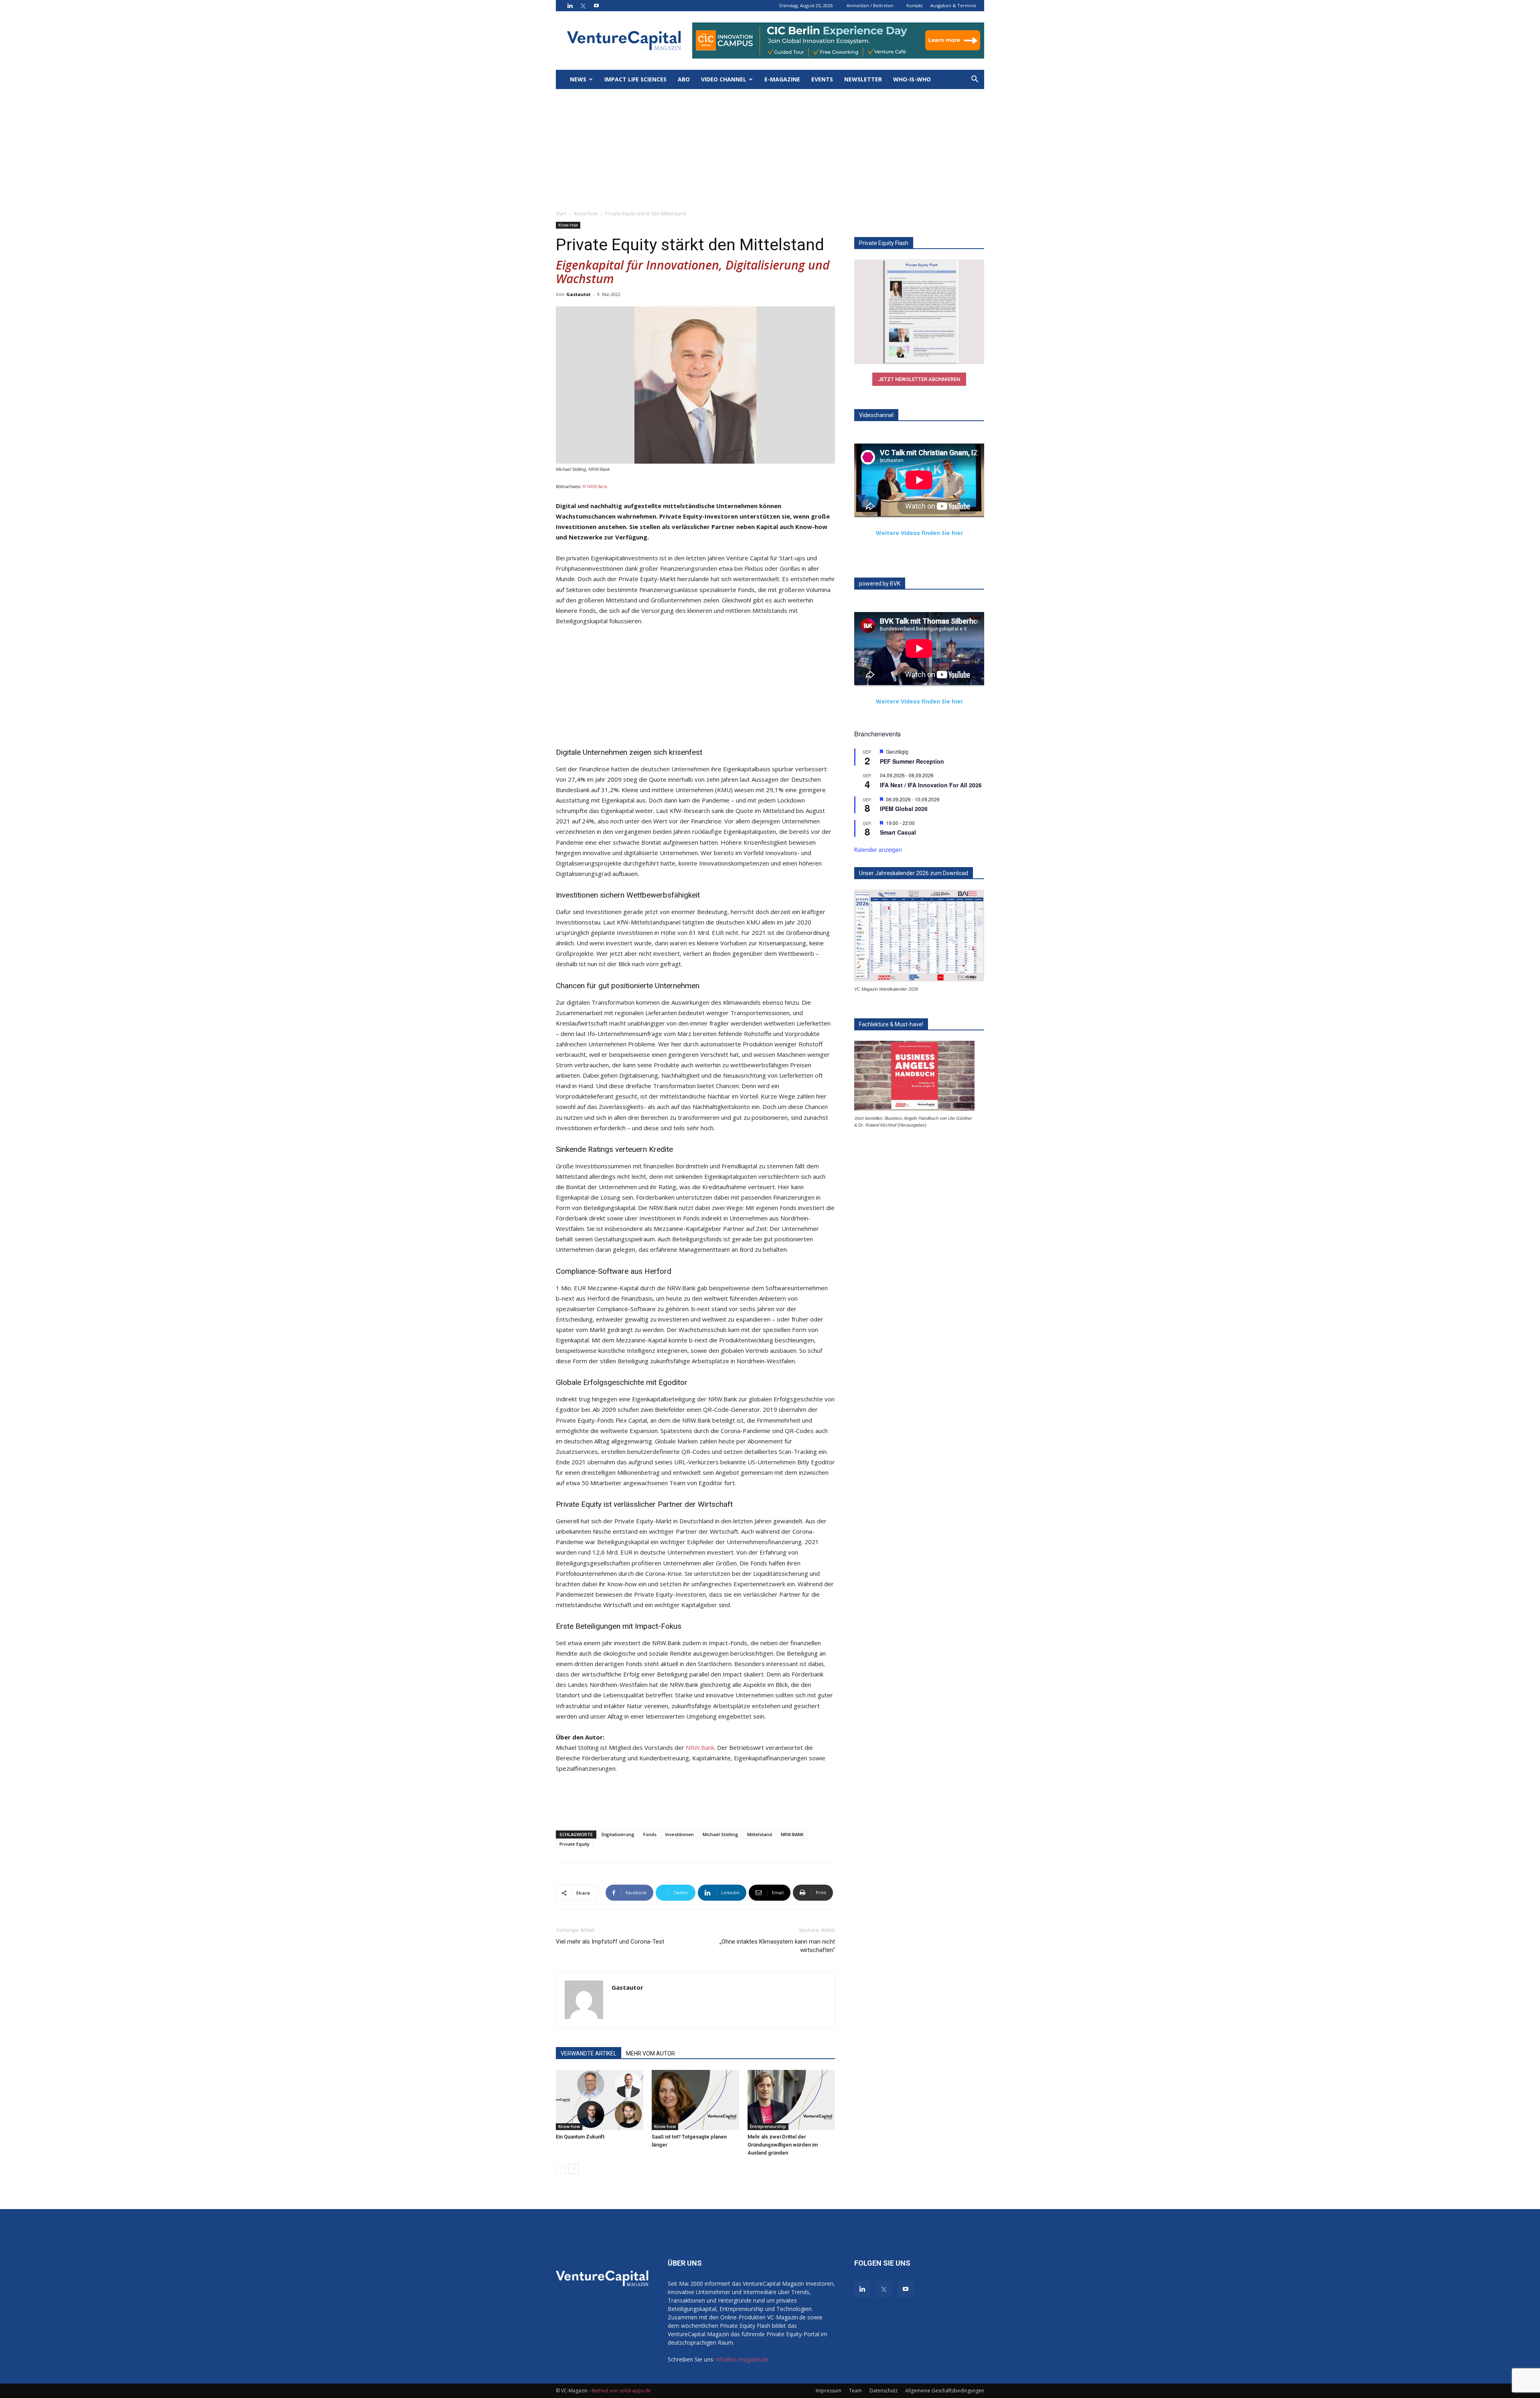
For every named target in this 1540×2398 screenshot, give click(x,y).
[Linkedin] (570, 6)
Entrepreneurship (768, 2126)
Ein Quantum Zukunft (580, 2137)
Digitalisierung (618, 1834)
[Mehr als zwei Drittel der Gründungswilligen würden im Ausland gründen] (791, 2100)
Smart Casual (898, 832)
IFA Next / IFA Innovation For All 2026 (931, 785)
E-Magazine (782, 79)
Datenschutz (883, 2391)
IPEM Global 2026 (904, 809)
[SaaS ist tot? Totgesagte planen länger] (695, 2100)
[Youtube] (596, 6)
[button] (975, 80)
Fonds (650, 1834)
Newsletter (863, 79)
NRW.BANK (792, 1834)
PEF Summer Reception (912, 761)
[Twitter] (583, 6)
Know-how (586, 214)
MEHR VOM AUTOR (650, 2053)
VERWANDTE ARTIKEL (589, 2053)
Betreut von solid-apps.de (621, 2391)
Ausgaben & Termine (953, 5)
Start (561, 214)
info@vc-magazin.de (742, 2359)
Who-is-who (912, 79)
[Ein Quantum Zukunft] (600, 2100)
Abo (684, 79)
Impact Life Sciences (635, 79)
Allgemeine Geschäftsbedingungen (945, 2391)
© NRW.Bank (595, 486)
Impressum (829, 2391)
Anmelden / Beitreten (870, 5)
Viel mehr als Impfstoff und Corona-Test (610, 1942)
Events (822, 79)
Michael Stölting (720, 1834)
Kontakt (915, 5)
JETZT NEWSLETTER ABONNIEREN (919, 379)
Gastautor (579, 294)
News (578, 79)
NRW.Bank (700, 1747)
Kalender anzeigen (878, 849)
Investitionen (680, 1834)
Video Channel (724, 79)
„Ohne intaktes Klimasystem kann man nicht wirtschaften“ (777, 1946)
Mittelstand (760, 1834)
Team (855, 2391)
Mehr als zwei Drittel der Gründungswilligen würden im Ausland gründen (783, 2145)
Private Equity (574, 1844)
